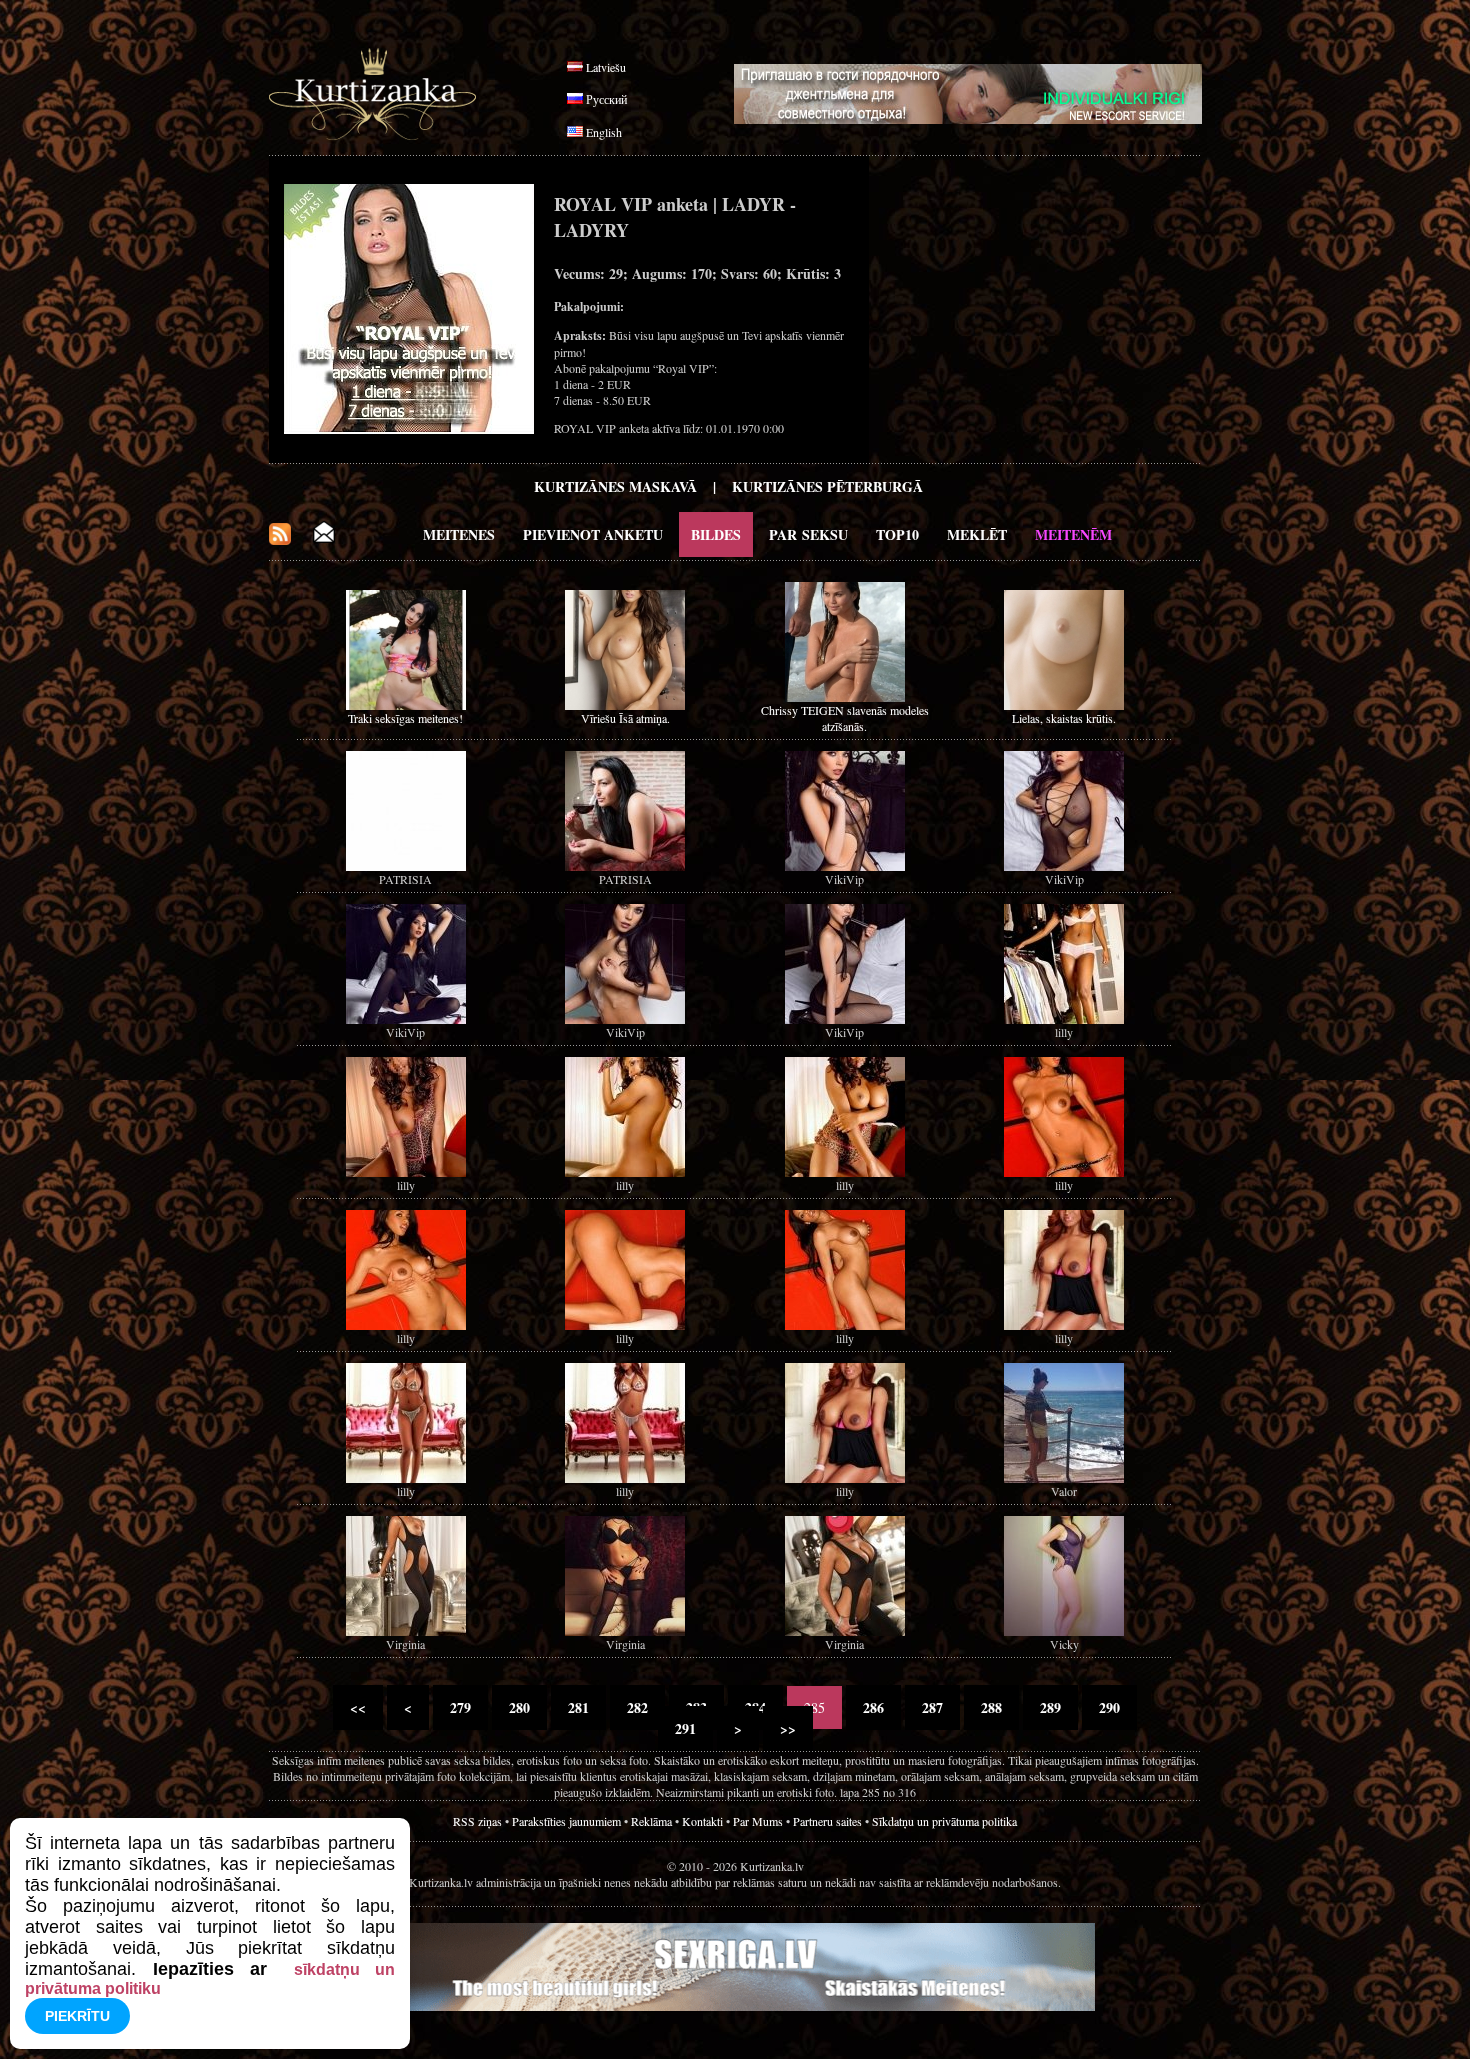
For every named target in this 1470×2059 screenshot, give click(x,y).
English (604, 132)
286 (873, 1707)
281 (578, 1707)
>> (788, 1728)
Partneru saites (827, 1821)
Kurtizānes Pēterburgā (827, 486)
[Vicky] (1064, 1631)
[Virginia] (406, 1631)
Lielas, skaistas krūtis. (1064, 718)
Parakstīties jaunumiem (566, 1821)
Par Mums (758, 1821)
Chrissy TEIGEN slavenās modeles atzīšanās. (845, 718)
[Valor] (1064, 1478)
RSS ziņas (477, 1821)
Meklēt (977, 534)
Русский (606, 99)
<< (358, 1707)
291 (685, 1728)
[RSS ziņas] (280, 539)
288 (991, 1707)
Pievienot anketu (593, 534)
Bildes (716, 534)
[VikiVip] (845, 866)
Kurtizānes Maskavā (615, 486)
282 (637, 1707)
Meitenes (459, 534)
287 (932, 1707)
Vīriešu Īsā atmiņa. (625, 718)
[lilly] (1064, 1019)
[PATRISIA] (406, 866)
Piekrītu (77, 2016)
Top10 (897, 534)
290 (1109, 1707)
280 (519, 1707)
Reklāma (651, 1821)
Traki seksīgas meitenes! (405, 718)
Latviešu (606, 67)
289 (1050, 1707)
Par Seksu (808, 534)
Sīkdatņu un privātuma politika (944, 1821)
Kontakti (702, 1821)
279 (460, 1707)
